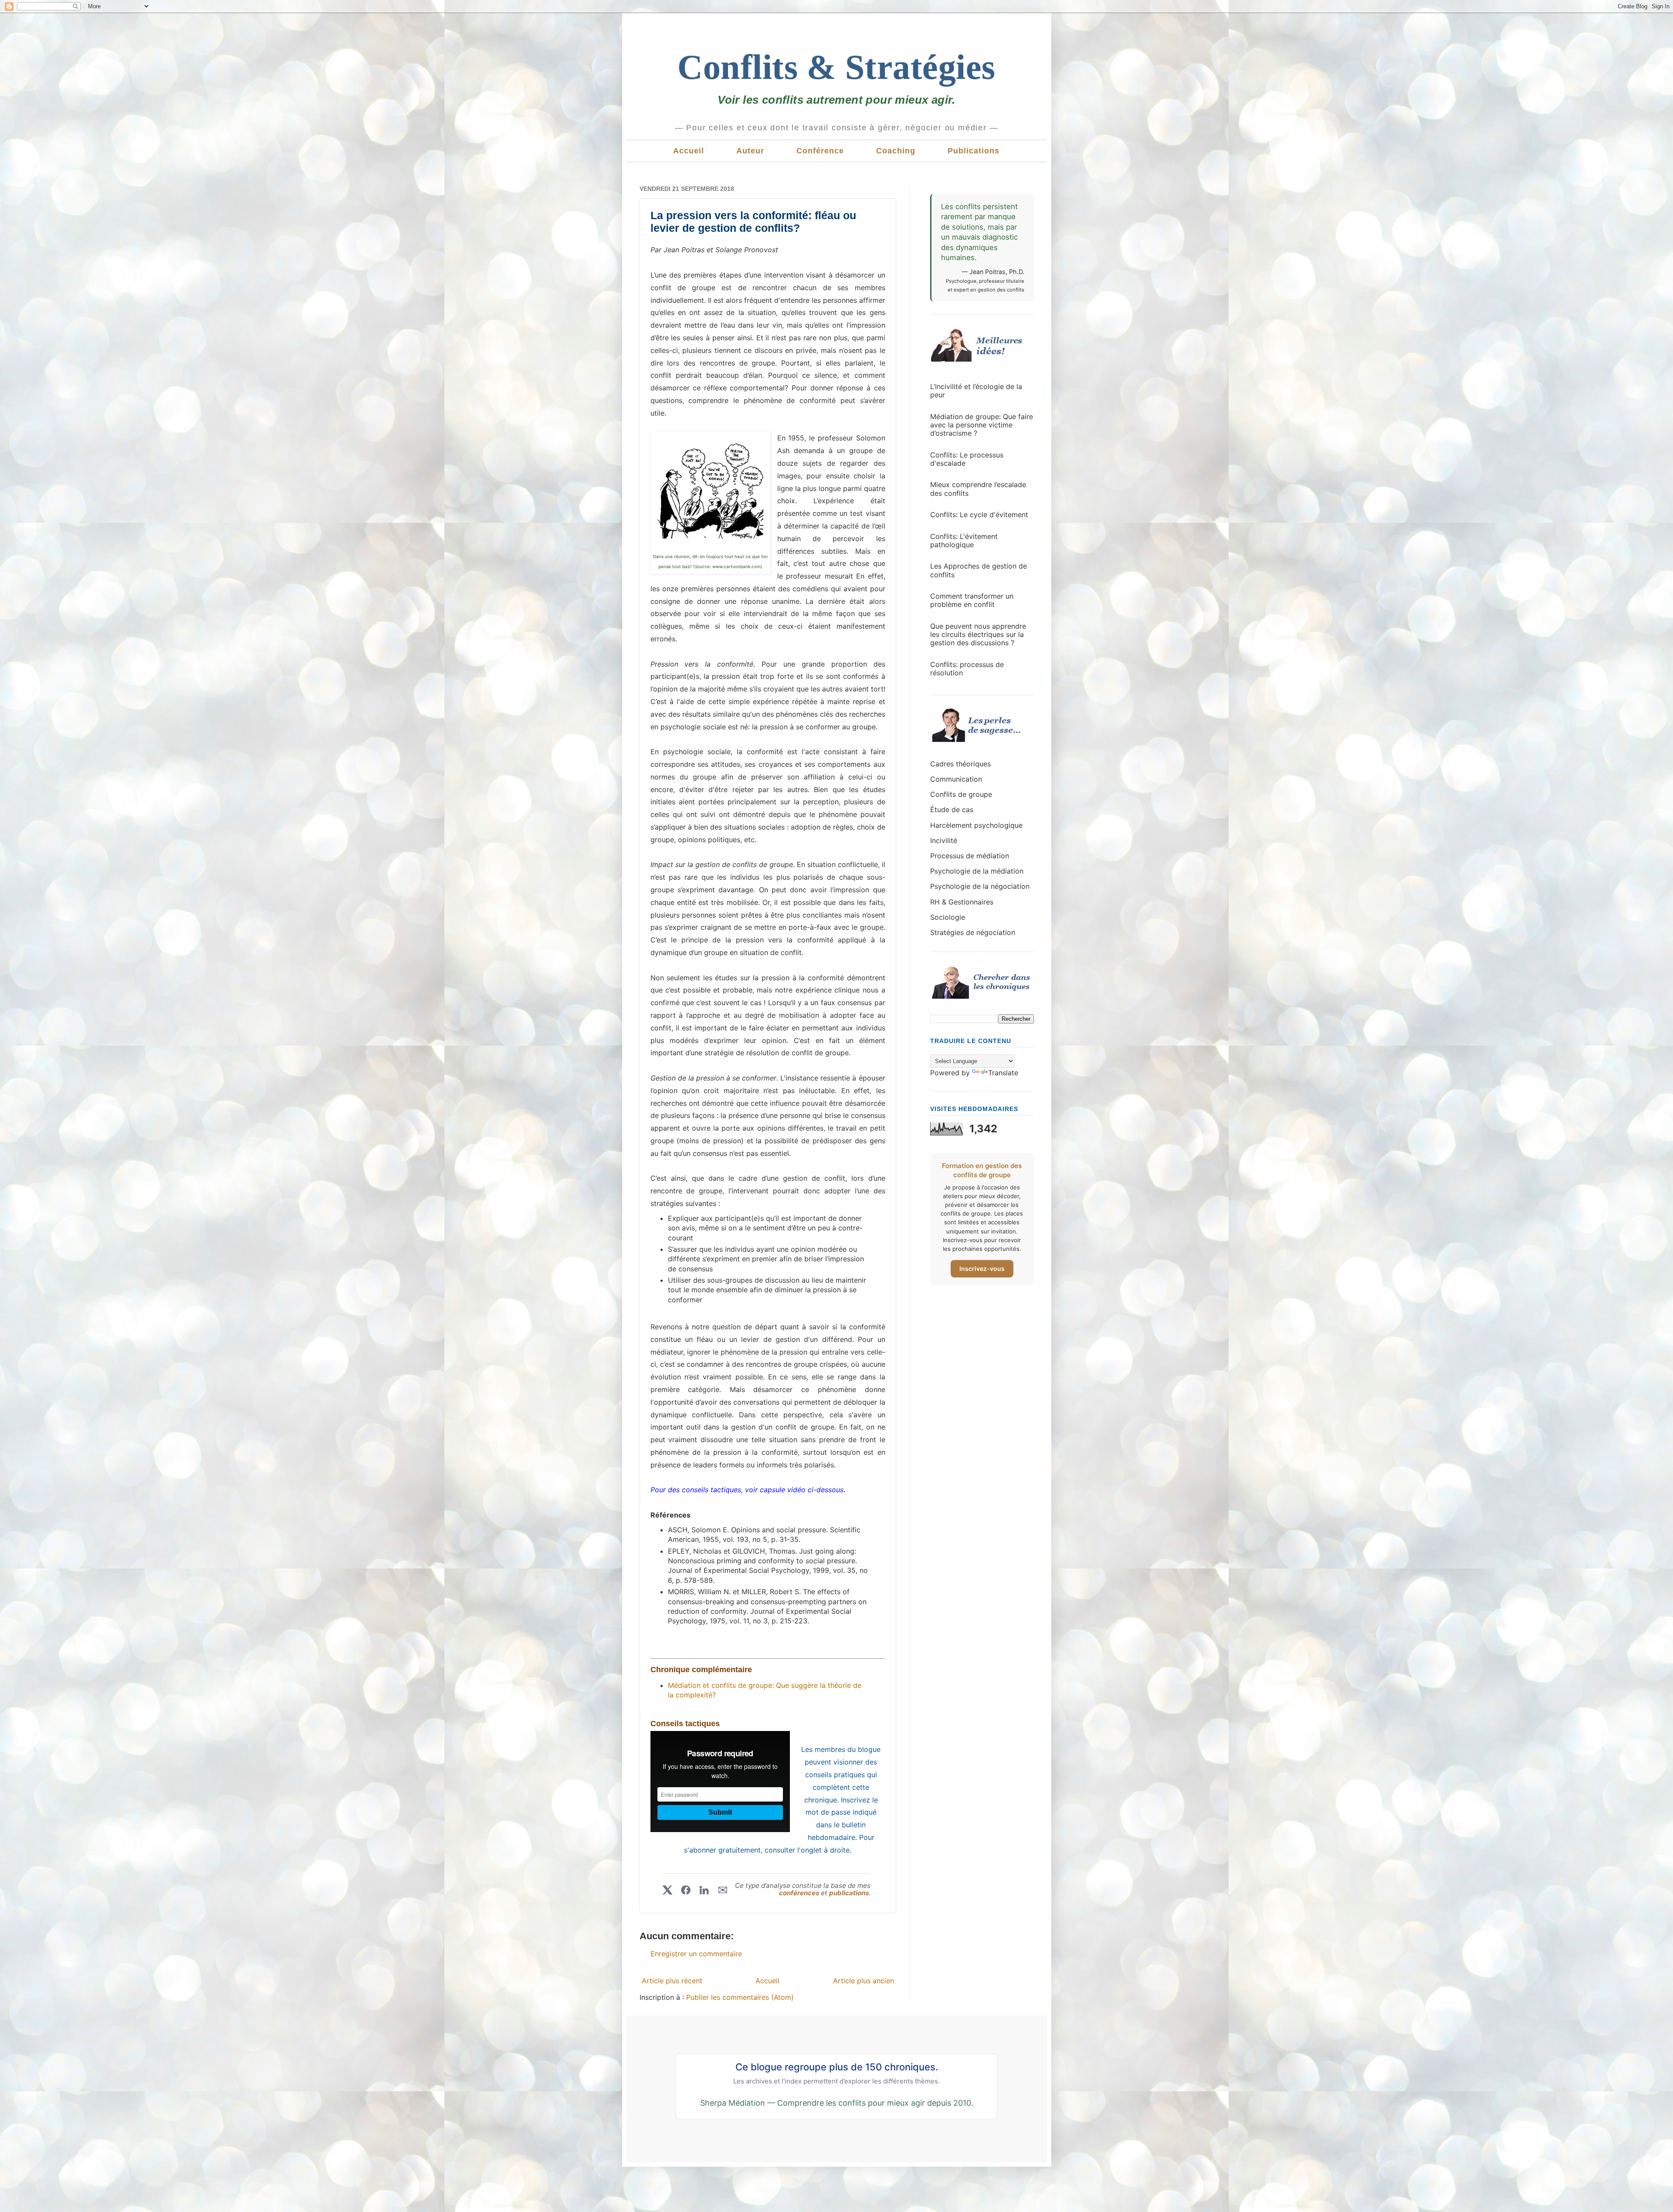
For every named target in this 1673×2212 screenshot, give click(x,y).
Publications (974, 151)
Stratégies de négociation (973, 932)
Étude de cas (952, 810)
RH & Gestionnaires (962, 902)
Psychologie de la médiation (977, 871)
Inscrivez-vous (982, 1269)
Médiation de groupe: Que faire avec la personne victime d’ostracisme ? (982, 425)
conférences (800, 1893)
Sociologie (948, 917)
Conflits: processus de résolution (967, 669)
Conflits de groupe (961, 794)
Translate (1003, 1073)
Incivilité (944, 840)
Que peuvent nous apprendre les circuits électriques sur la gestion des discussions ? (978, 634)
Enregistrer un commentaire (696, 1954)
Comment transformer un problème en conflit (972, 600)
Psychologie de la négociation (980, 886)
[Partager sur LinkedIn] (704, 1890)
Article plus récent (672, 1981)
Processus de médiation (970, 856)
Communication (956, 779)
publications (849, 1893)
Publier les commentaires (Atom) (740, 1997)
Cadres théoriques (960, 764)
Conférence (820, 151)
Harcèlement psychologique (976, 825)
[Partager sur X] (667, 1890)
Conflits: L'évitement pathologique (964, 540)
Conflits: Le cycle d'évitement (979, 515)
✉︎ (723, 1890)
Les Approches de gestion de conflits (979, 570)
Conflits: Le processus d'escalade (967, 459)
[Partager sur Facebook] (686, 1890)
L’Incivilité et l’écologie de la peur (976, 391)
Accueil (689, 151)
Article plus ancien (864, 1981)
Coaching (896, 151)
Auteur (750, 151)
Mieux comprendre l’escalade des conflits (978, 489)
